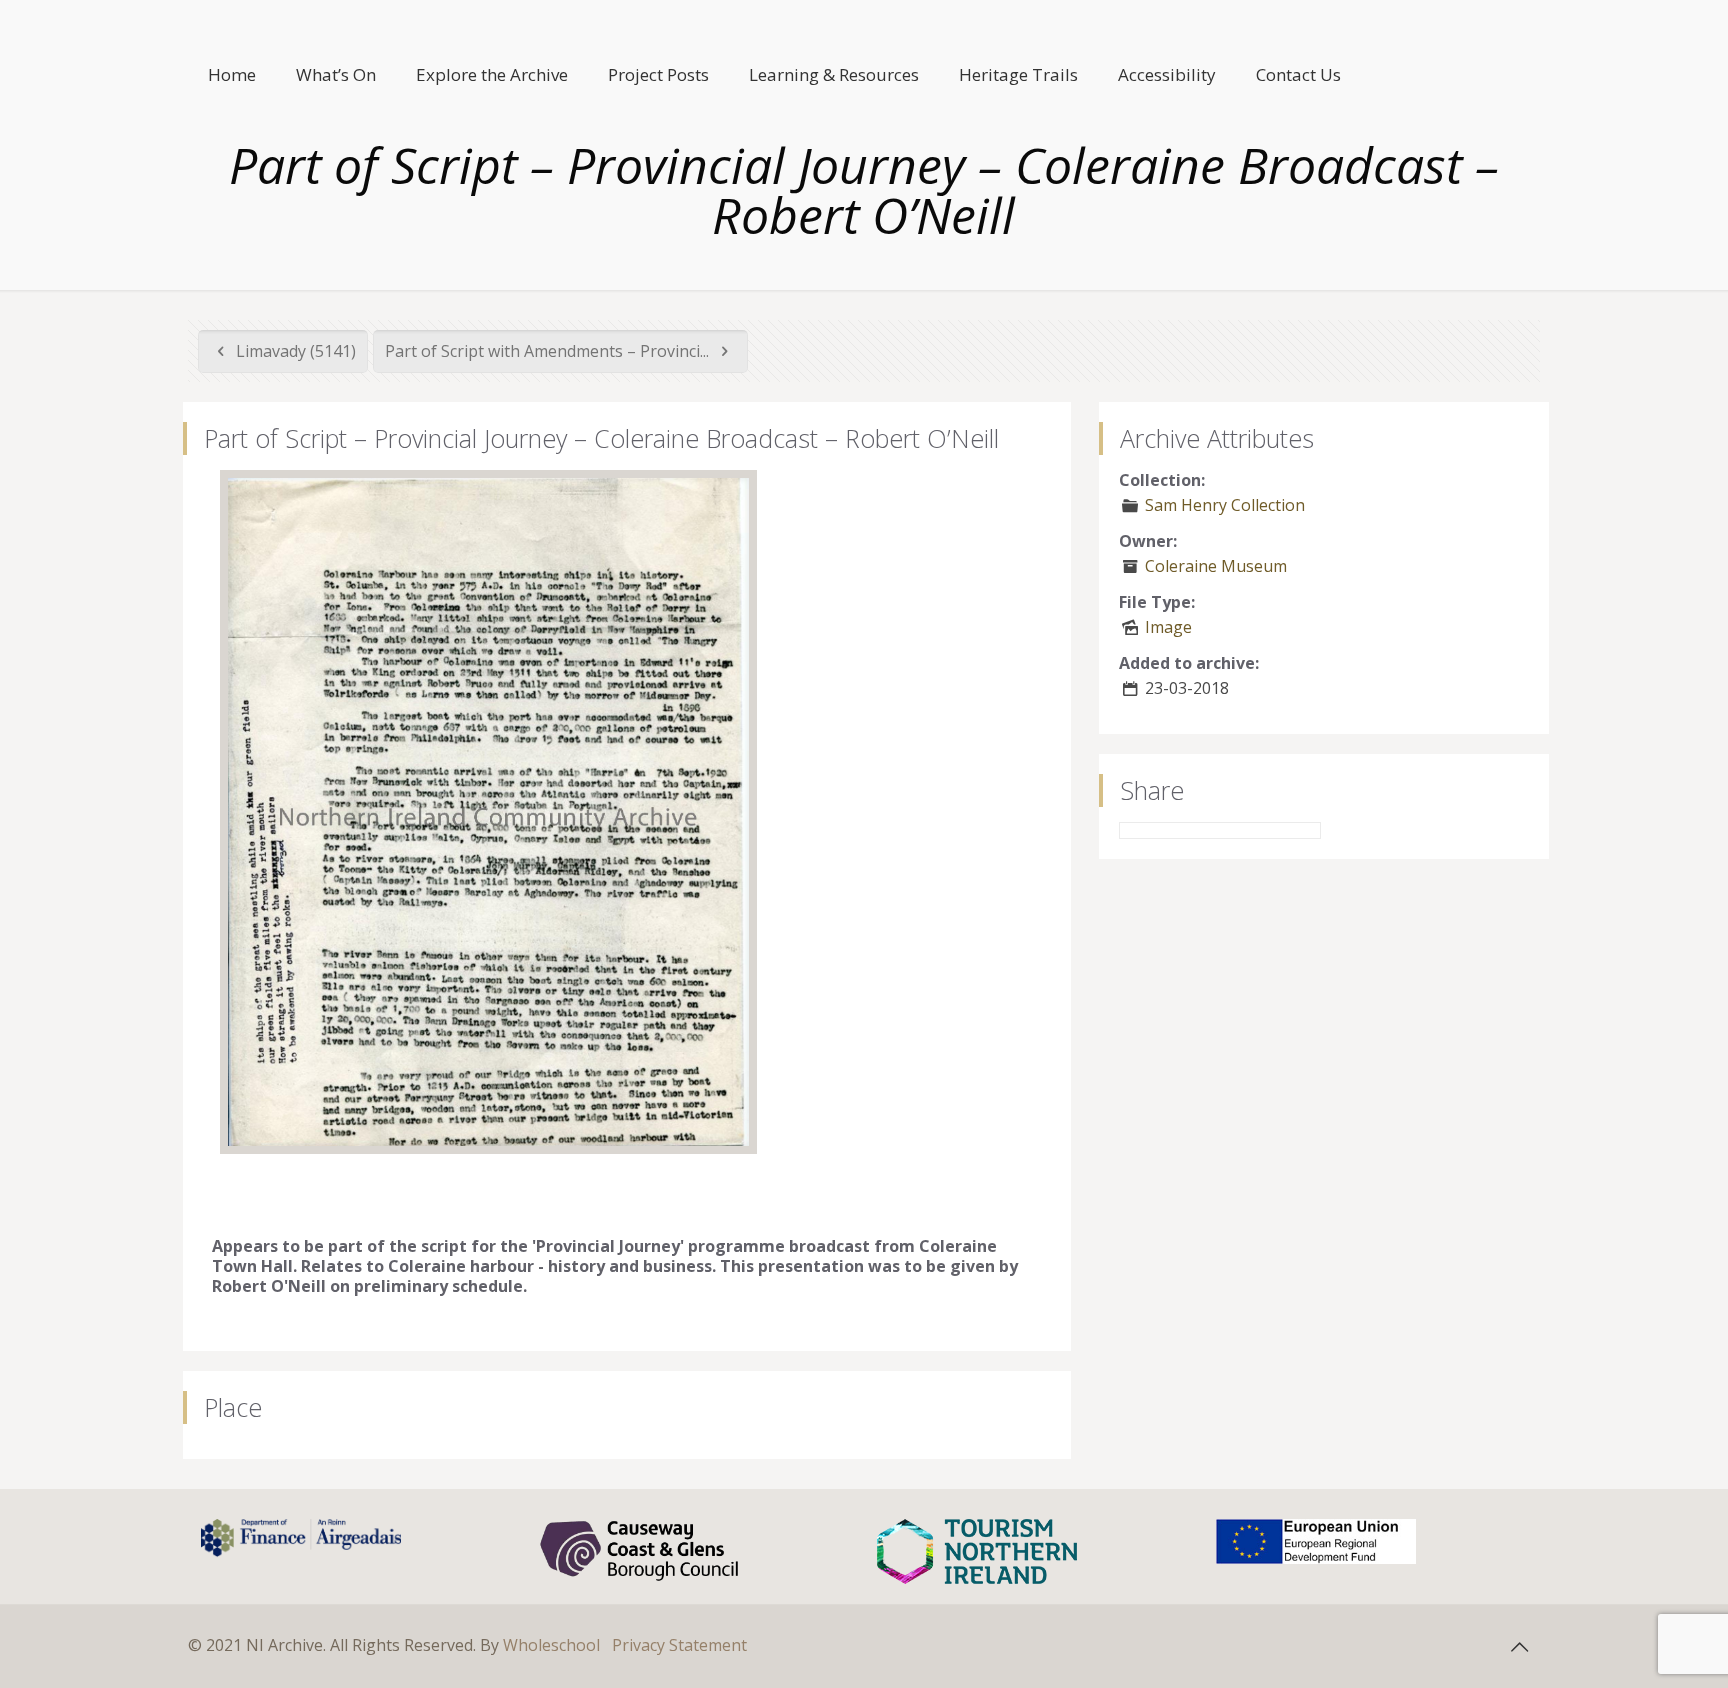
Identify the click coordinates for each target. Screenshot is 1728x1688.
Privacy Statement (679, 1645)
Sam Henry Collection (1225, 505)
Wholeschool (551, 1645)
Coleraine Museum (1216, 566)
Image (1168, 627)
